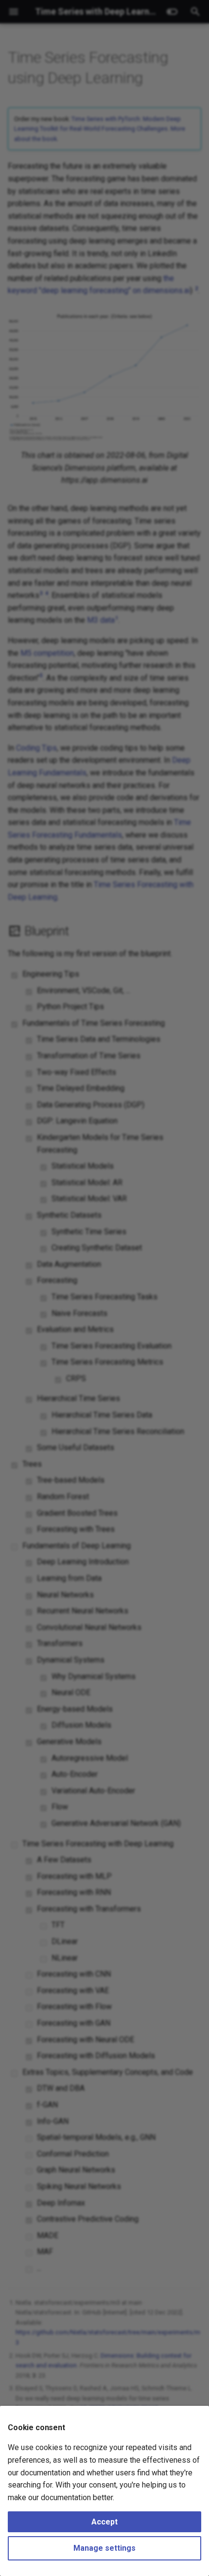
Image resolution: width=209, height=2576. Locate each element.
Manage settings (104, 2548)
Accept (104, 2522)
